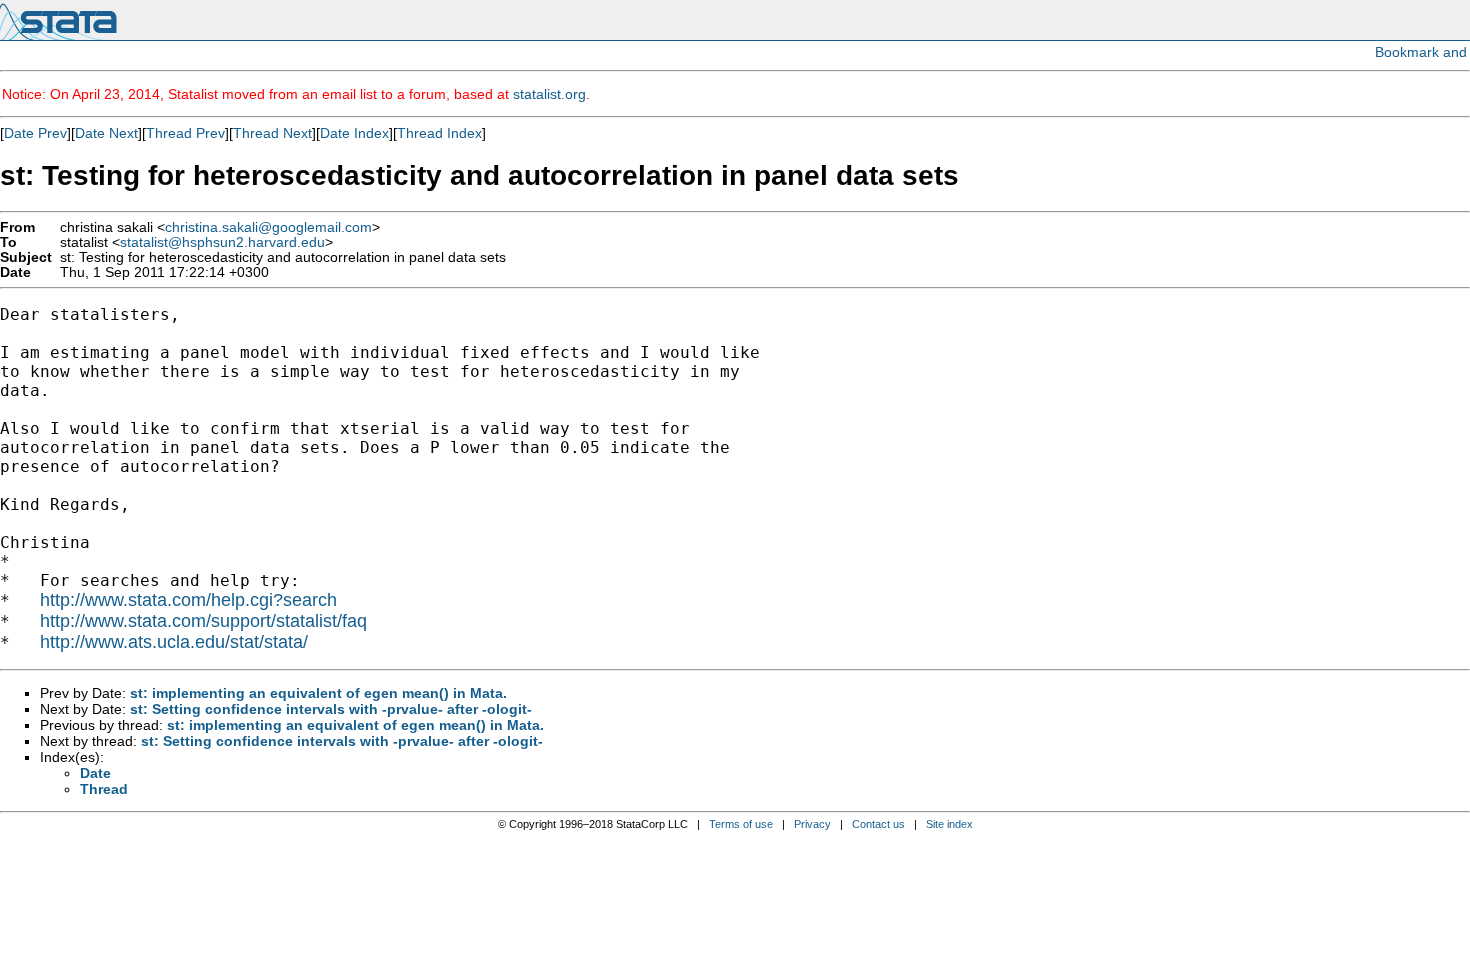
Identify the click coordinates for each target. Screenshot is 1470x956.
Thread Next (272, 133)
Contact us (878, 824)
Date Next (106, 133)
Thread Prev (185, 133)
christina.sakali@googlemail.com (268, 227)
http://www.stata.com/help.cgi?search (188, 600)
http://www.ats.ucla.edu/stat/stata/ (174, 642)
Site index (949, 824)
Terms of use (741, 824)
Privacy (812, 824)
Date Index (354, 133)
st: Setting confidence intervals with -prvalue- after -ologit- (331, 709)
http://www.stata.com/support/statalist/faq (203, 621)
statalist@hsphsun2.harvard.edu (222, 242)
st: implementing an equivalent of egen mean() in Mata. (318, 693)
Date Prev (35, 133)
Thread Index (439, 133)
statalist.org (549, 94)
